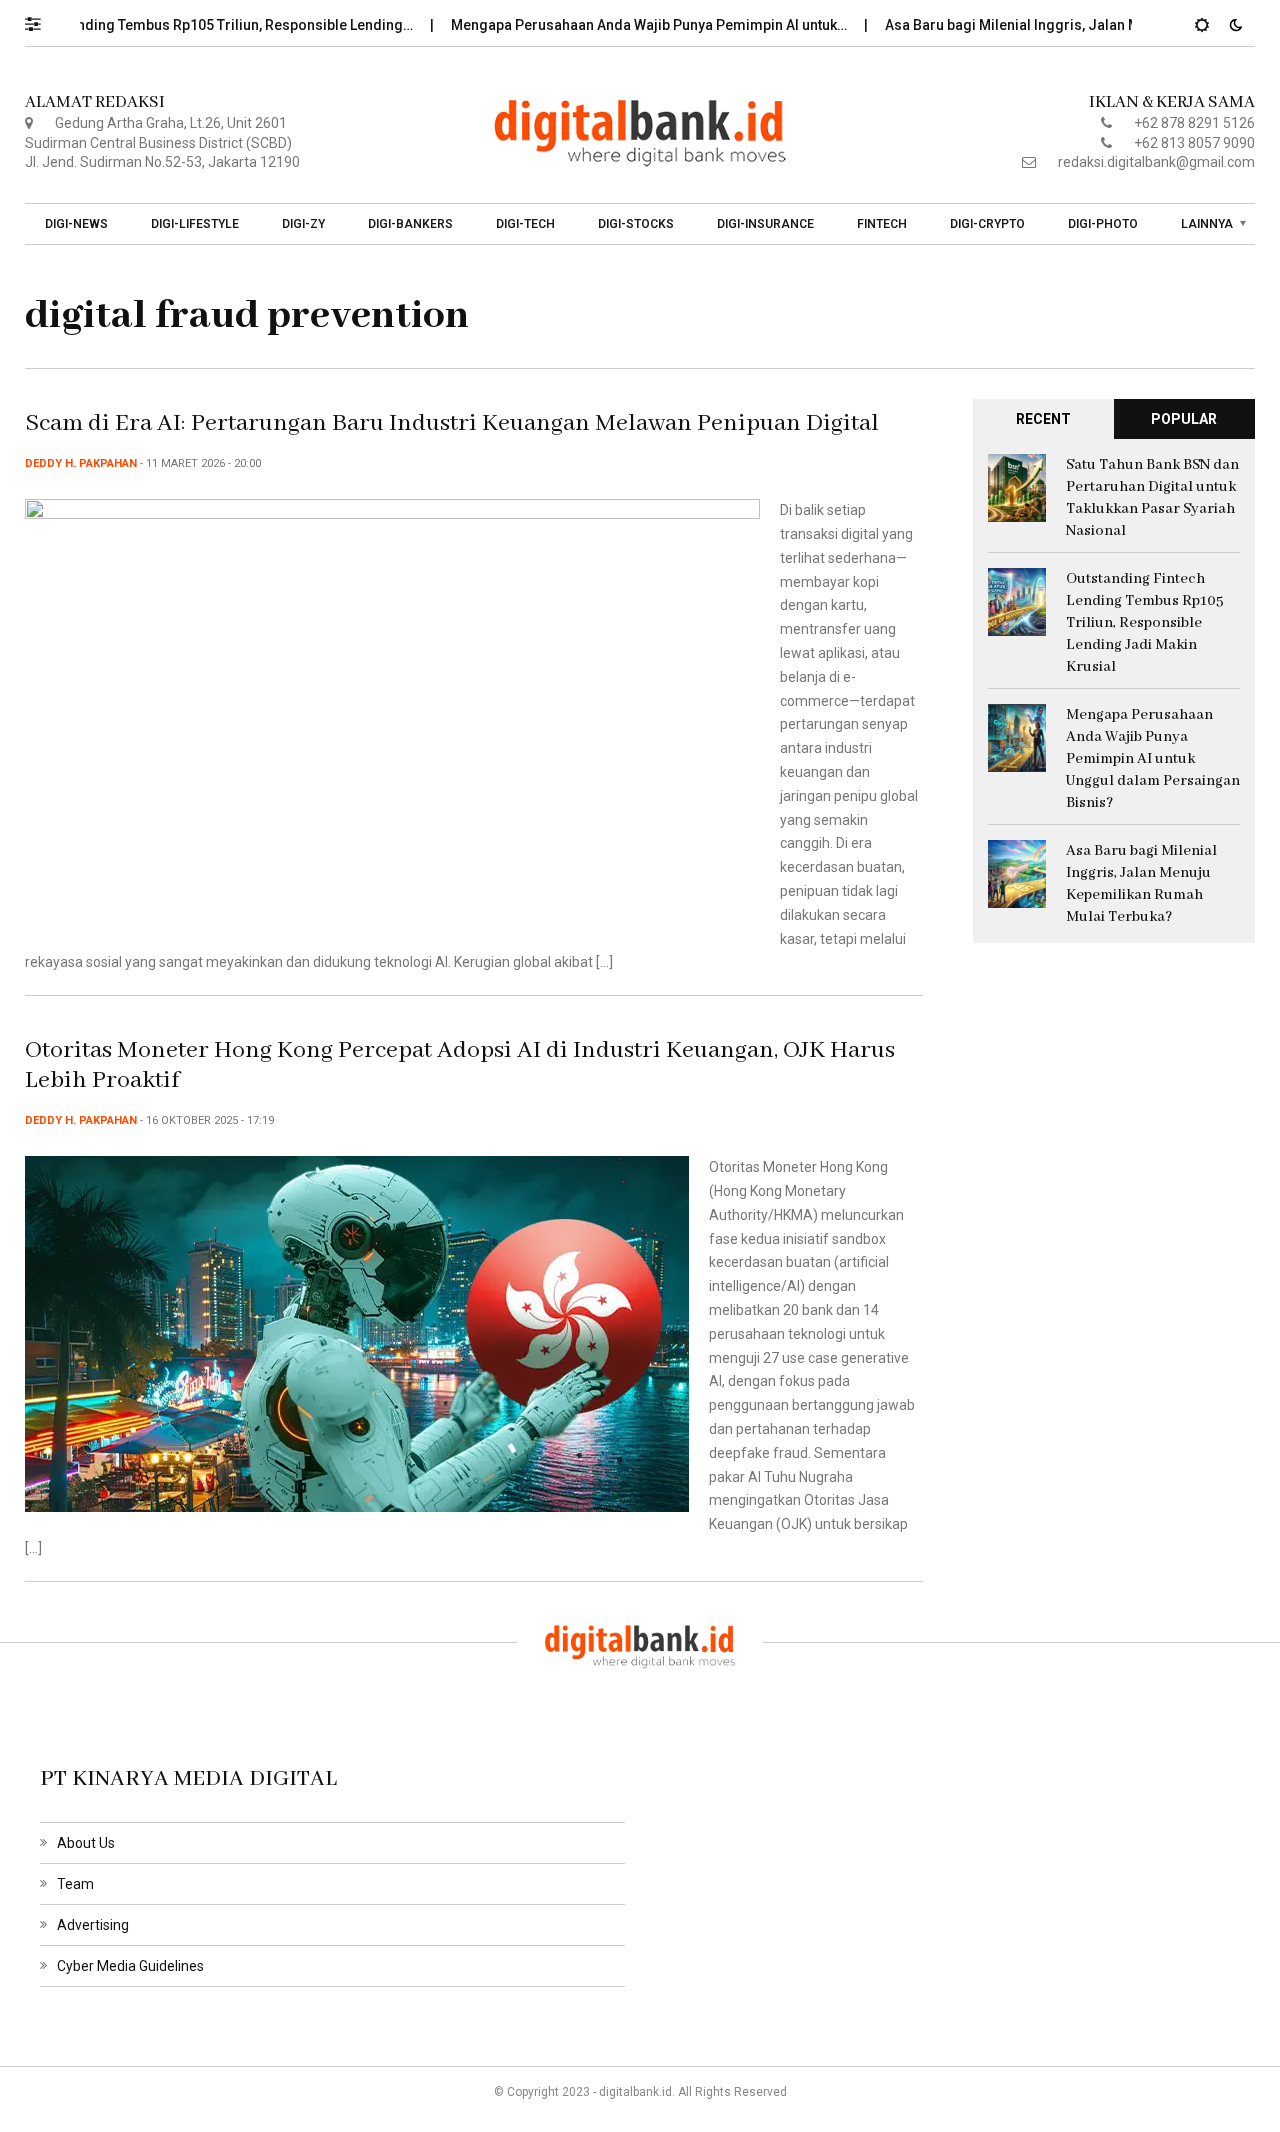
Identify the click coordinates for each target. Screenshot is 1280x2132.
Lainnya (1207, 224)
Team (75, 1884)
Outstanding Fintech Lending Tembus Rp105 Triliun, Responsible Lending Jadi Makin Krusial (1145, 623)
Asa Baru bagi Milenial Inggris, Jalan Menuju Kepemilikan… (1043, 25)
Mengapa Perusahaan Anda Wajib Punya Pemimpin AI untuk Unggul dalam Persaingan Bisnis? (1153, 759)
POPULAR (1184, 419)
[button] (42, 19)
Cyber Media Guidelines (130, 1966)
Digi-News (76, 224)
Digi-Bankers (410, 224)
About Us (86, 1843)
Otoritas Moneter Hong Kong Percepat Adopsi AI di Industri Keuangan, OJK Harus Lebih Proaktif (460, 1065)
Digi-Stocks (636, 224)
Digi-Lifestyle (195, 224)
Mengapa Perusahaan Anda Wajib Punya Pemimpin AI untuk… (614, 25)
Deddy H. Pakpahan (81, 463)
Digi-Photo (1103, 224)
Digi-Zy (303, 224)
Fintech (882, 224)
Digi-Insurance (765, 224)
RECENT (1043, 419)
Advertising (93, 1925)
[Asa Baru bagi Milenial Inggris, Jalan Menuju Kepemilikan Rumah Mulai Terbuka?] (1017, 873)
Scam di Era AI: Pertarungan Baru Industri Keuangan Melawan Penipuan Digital (452, 423)
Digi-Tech (525, 224)
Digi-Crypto (987, 224)
